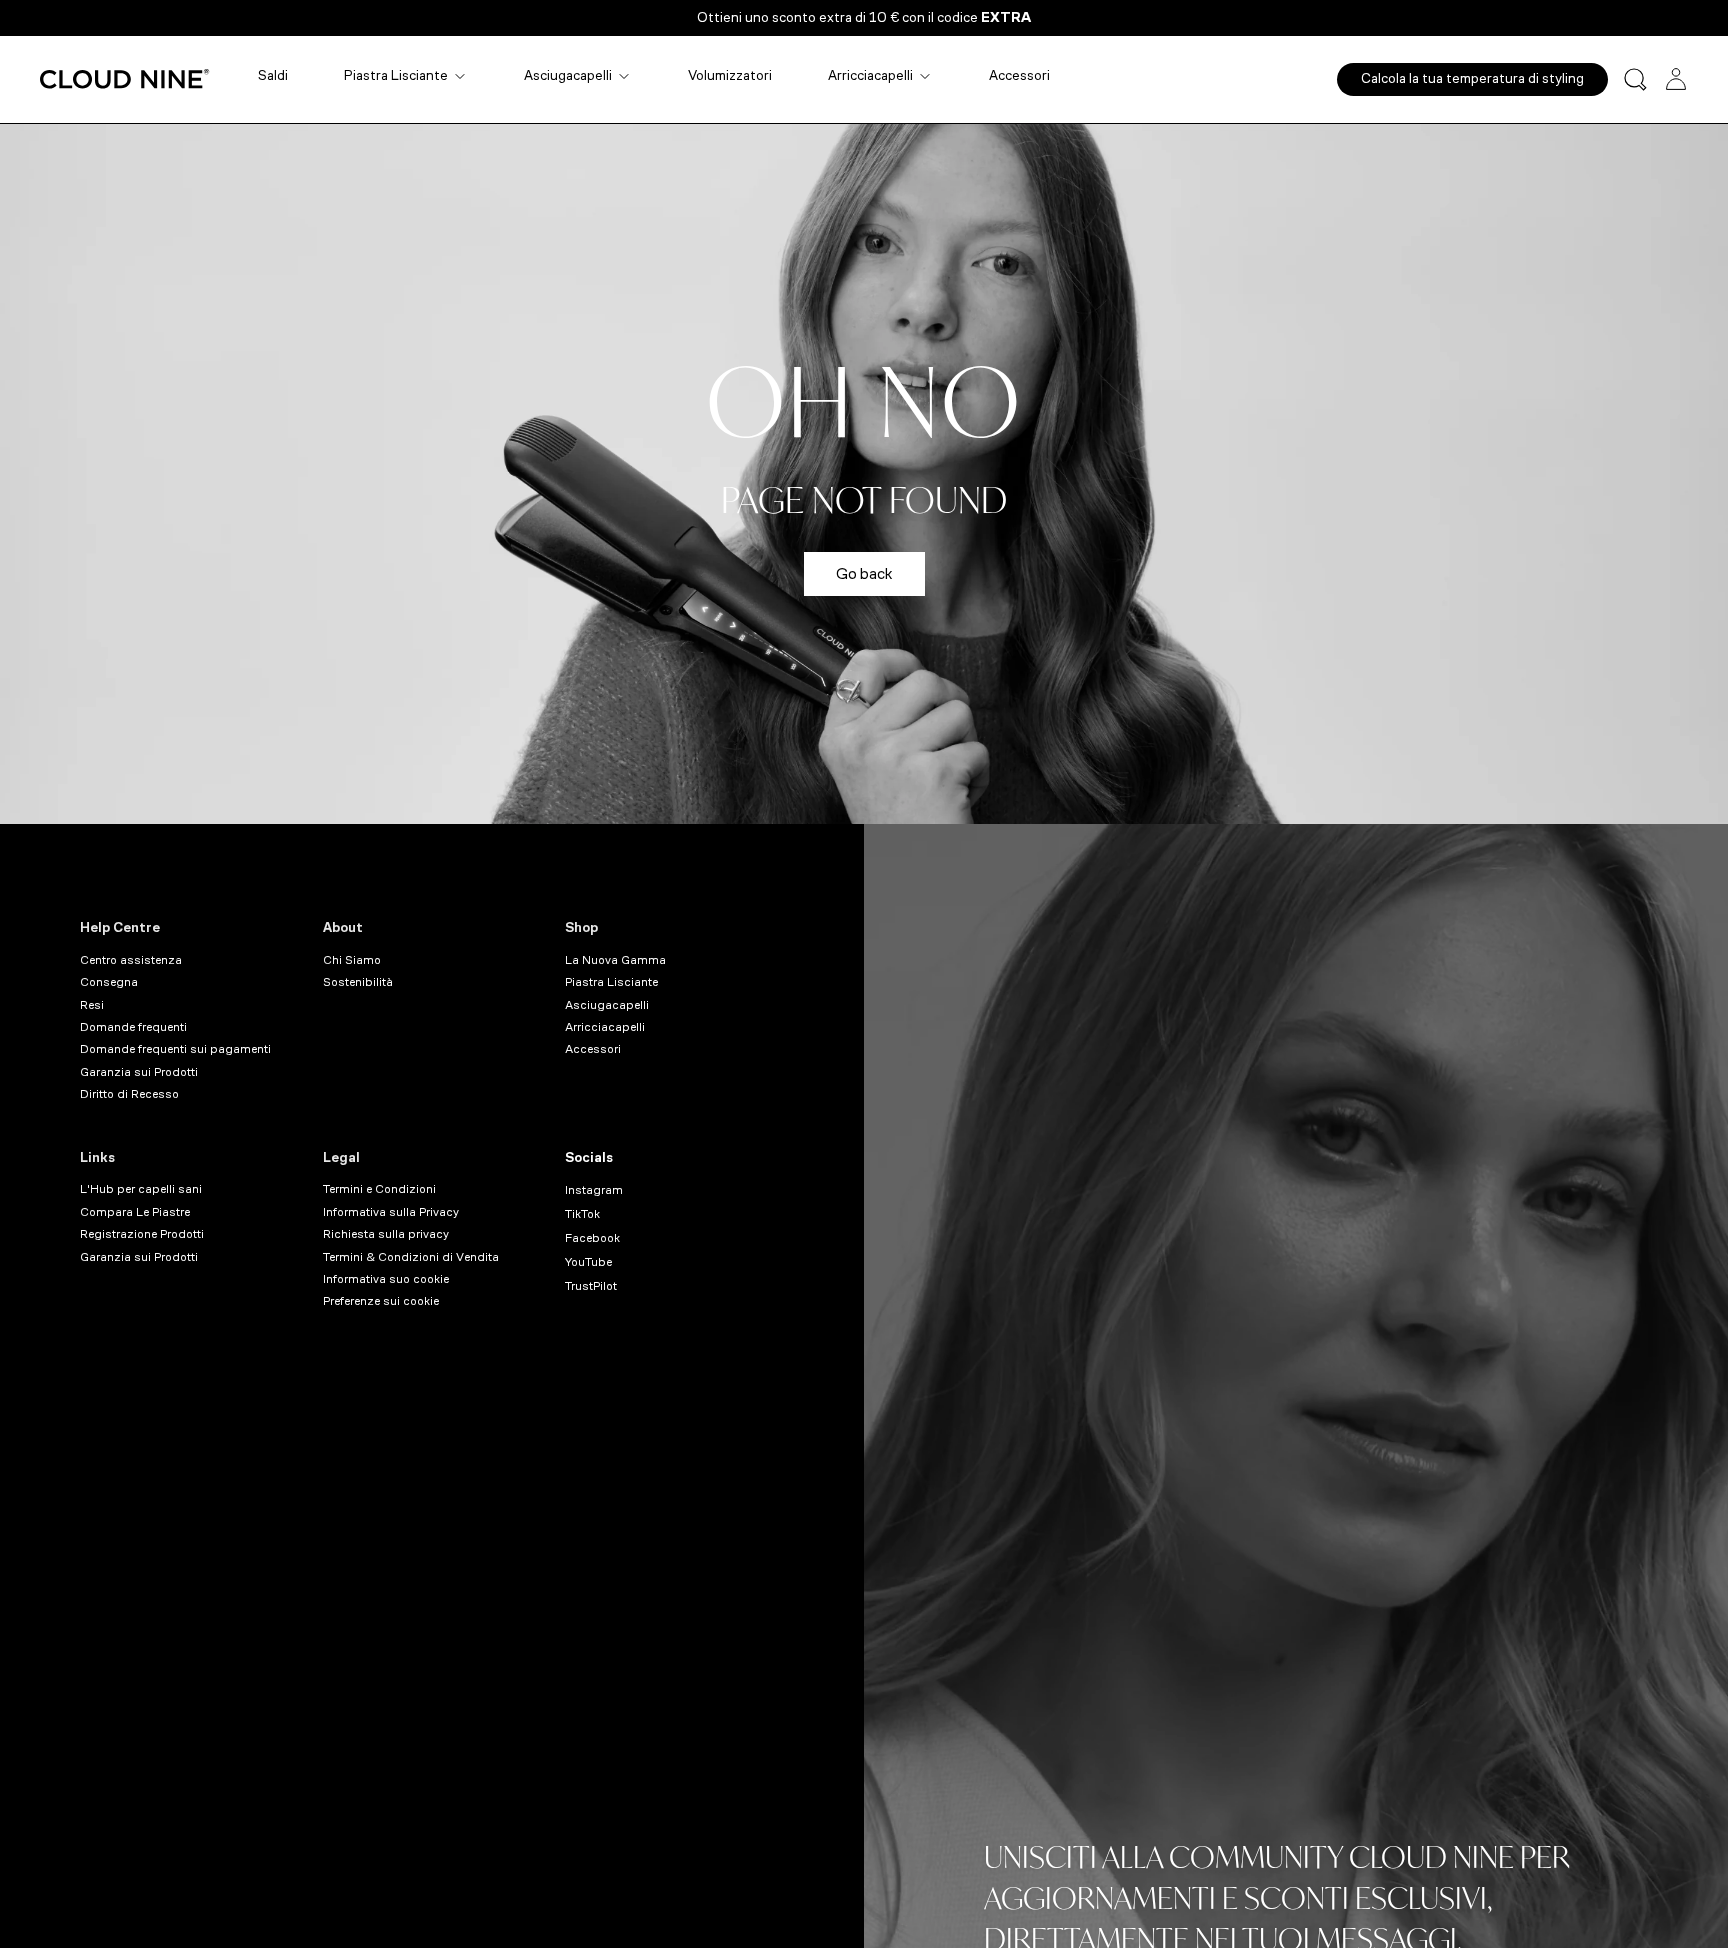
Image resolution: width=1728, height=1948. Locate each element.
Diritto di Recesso (129, 1094)
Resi (92, 1005)
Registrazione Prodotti (142, 1234)
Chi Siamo (352, 960)
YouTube (588, 1262)
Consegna (109, 982)
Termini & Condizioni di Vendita (411, 1257)
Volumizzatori (730, 75)
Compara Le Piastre (135, 1212)
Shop (581, 927)
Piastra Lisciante (396, 75)
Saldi (273, 75)
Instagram (594, 1190)
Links (97, 1157)
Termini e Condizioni (379, 1189)
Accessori (1019, 75)
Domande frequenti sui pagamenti (175, 1049)
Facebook (592, 1238)
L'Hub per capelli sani (141, 1189)
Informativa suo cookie (386, 1279)
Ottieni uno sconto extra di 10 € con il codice (864, 17)
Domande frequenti (133, 1027)
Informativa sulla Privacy (391, 1212)
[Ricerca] (1635, 79)
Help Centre (120, 927)
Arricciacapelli (870, 75)
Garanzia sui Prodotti (139, 1072)
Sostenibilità (358, 982)
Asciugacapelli (568, 75)
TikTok (582, 1214)
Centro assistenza (131, 960)
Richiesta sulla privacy (386, 1234)
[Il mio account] (1676, 79)
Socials (589, 1157)
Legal (341, 1157)
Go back (864, 573)
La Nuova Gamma (615, 960)
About (343, 927)
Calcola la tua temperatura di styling (1472, 78)
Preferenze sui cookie (381, 1301)
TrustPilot (591, 1286)
